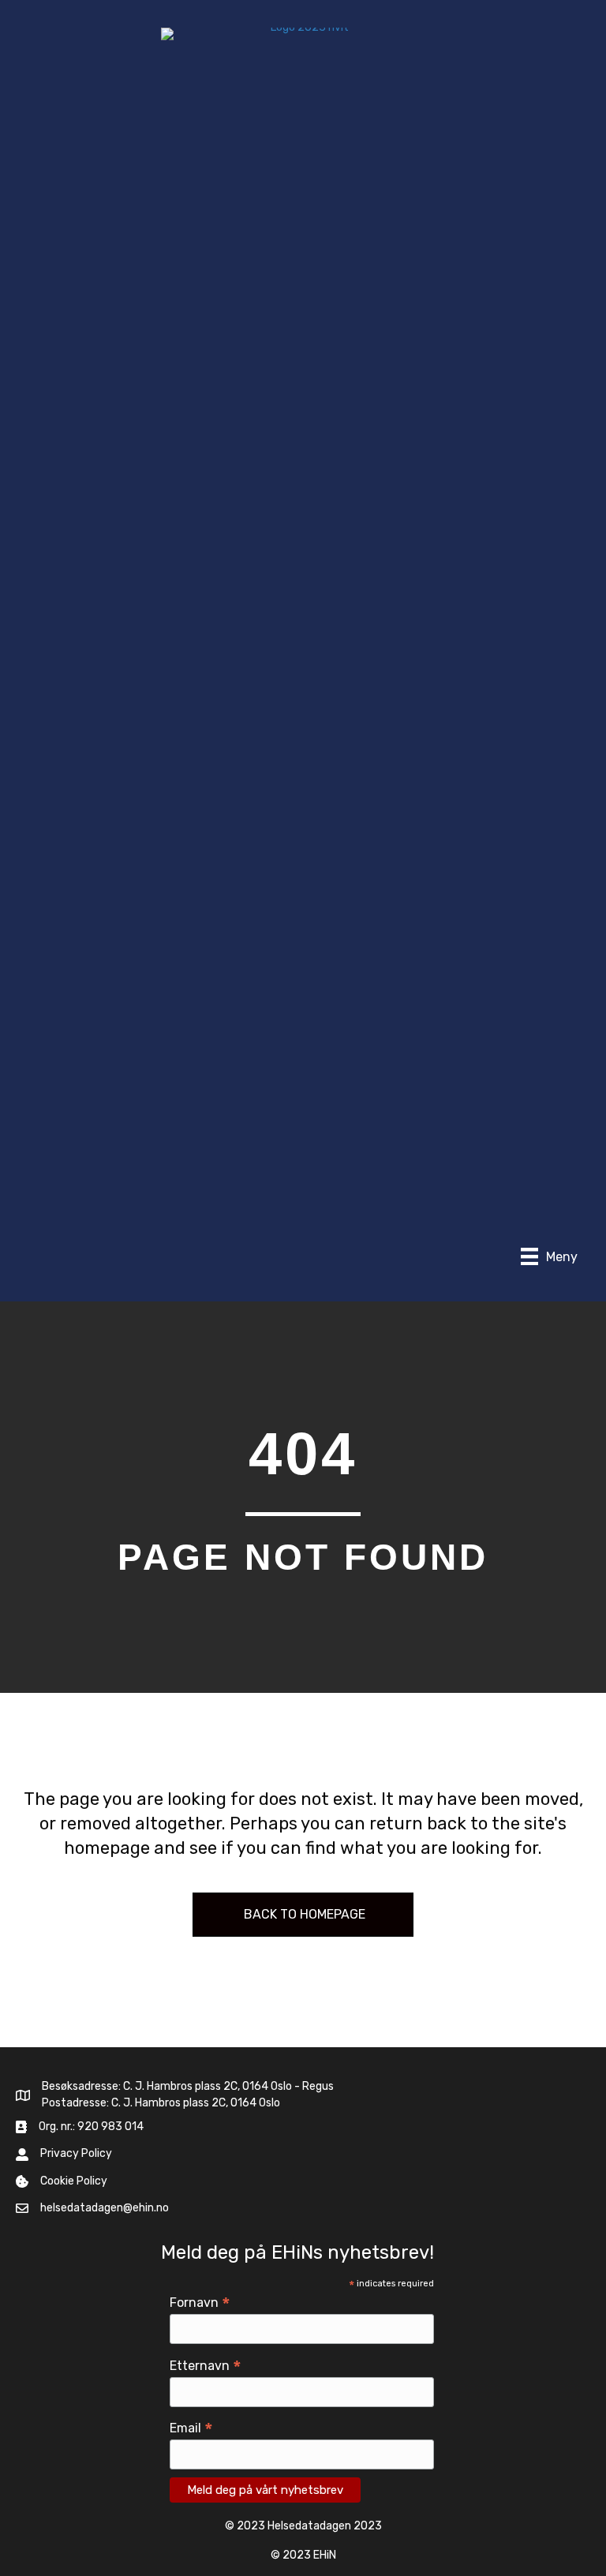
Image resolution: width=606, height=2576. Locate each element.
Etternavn (206, 2366)
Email (191, 2428)
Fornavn (200, 2303)
